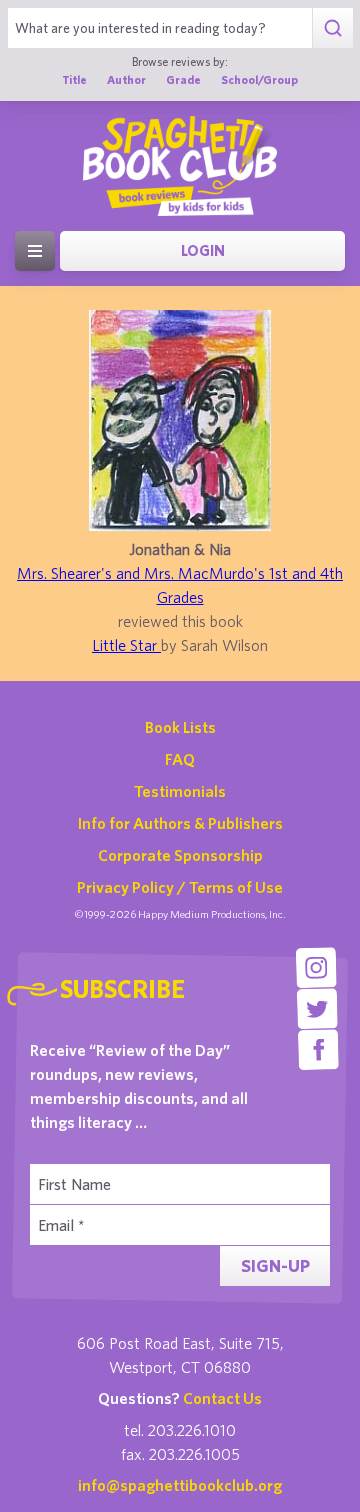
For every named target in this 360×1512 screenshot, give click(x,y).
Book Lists (180, 727)
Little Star (126, 645)
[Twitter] (317, 1008)
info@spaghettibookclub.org (180, 1485)
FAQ (180, 759)
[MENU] (35, 251)
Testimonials (180, 791)
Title (74, 79)
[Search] (332, 28)
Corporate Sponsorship (180, 855)
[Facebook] (318, 1049)
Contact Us (222, 1398)
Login (203, 250)
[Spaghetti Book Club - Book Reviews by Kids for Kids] (180, 166)
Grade (183, 79)
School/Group (259, 79)
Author (126, 79)
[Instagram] (316, 967)
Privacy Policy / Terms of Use (180, 887)
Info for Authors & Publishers (180, 823)
